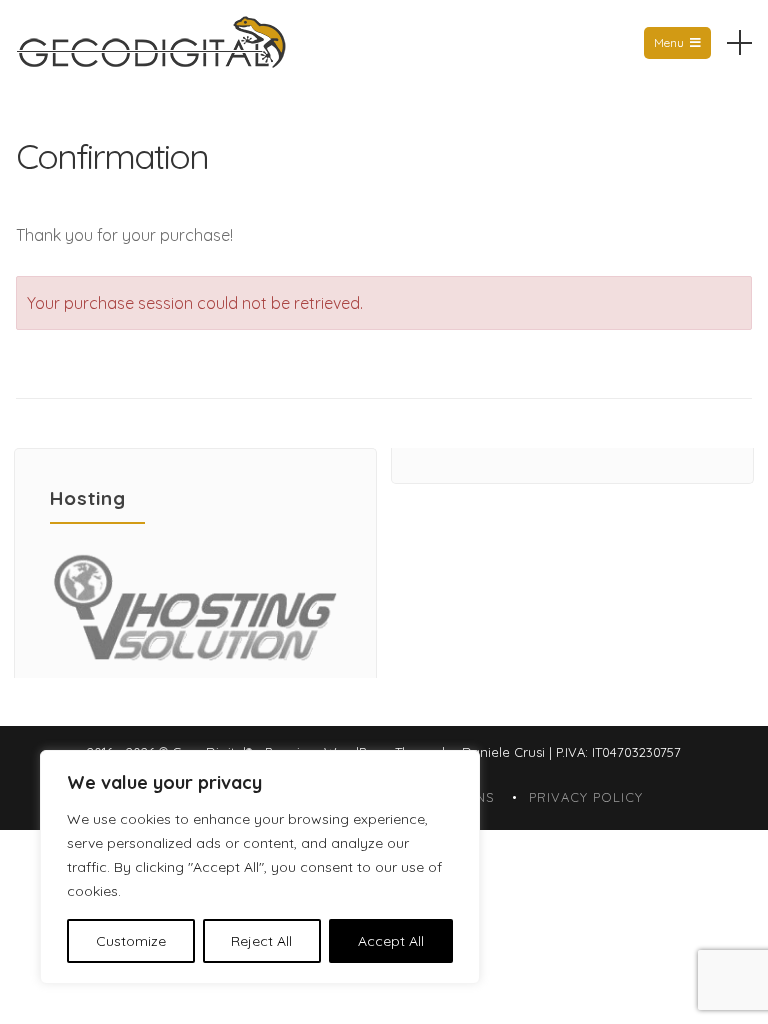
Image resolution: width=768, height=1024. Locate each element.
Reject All (261, 941)
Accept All (391, 941)
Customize (131, 941)
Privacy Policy (586, 797)
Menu (669, 42)
